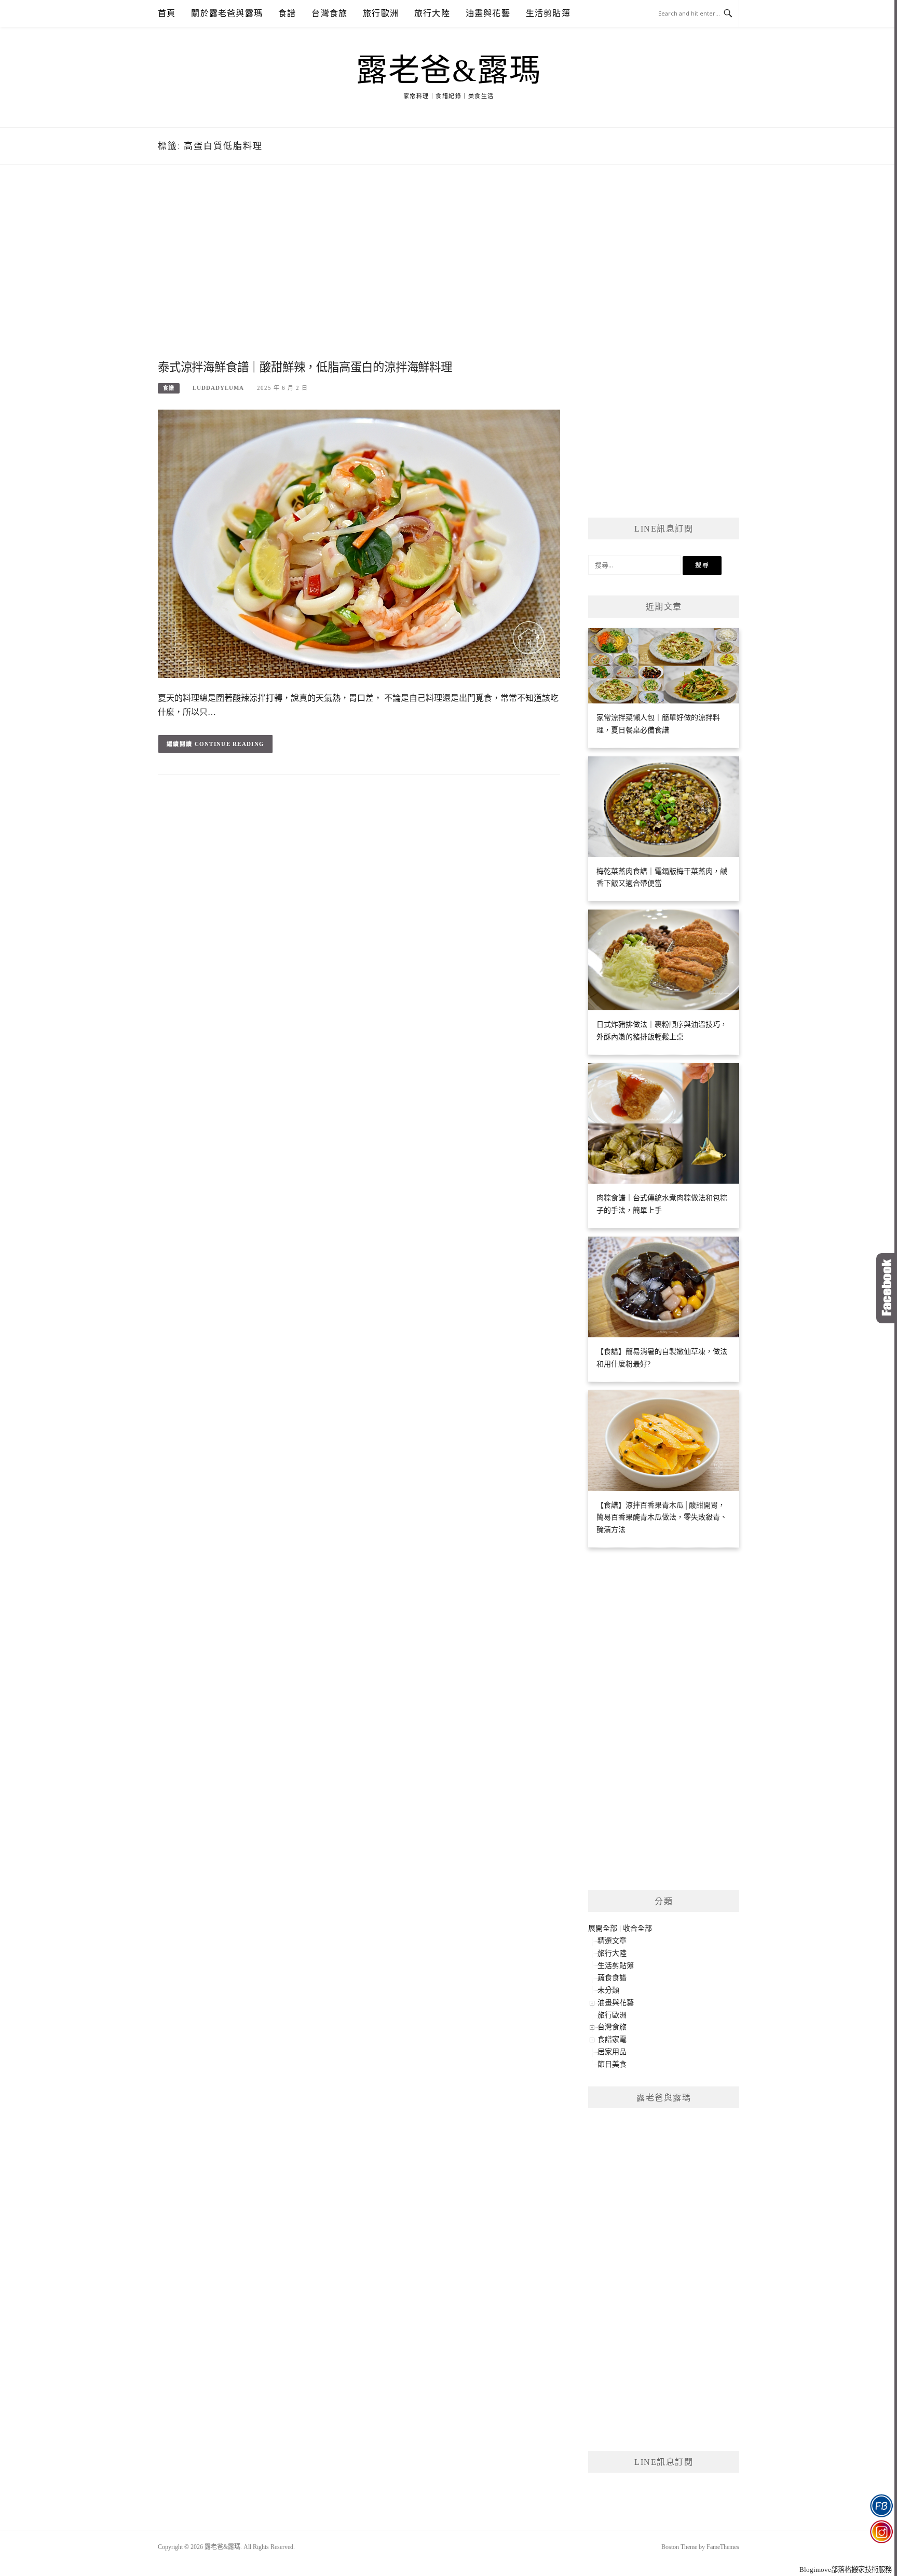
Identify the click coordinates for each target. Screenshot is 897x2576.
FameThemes (723, 2547)
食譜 (287, 13)
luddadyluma (218, 388)
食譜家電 (612, 2039)
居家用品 (612, 2052)
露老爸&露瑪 (448, 71)
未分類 (608, 1990)
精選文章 (612, 1941)
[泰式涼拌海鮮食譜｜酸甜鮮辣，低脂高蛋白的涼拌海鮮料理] (359, 543)
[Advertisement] (359, 274)
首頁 (167, 13)
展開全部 (603, 1928)
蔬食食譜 (612, 1978)
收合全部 (637, 1928)
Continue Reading (230, 744)
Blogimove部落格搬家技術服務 (846, 2570)
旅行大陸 (432, 13)
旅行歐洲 (381, 13)
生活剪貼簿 (548, 13)
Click (887, 1288)
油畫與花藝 (488, 13)
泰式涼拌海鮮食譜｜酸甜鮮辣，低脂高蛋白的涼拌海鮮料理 (305, 367)
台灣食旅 (329, 13)
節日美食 (612, 2064)
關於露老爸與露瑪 (227, 13)
